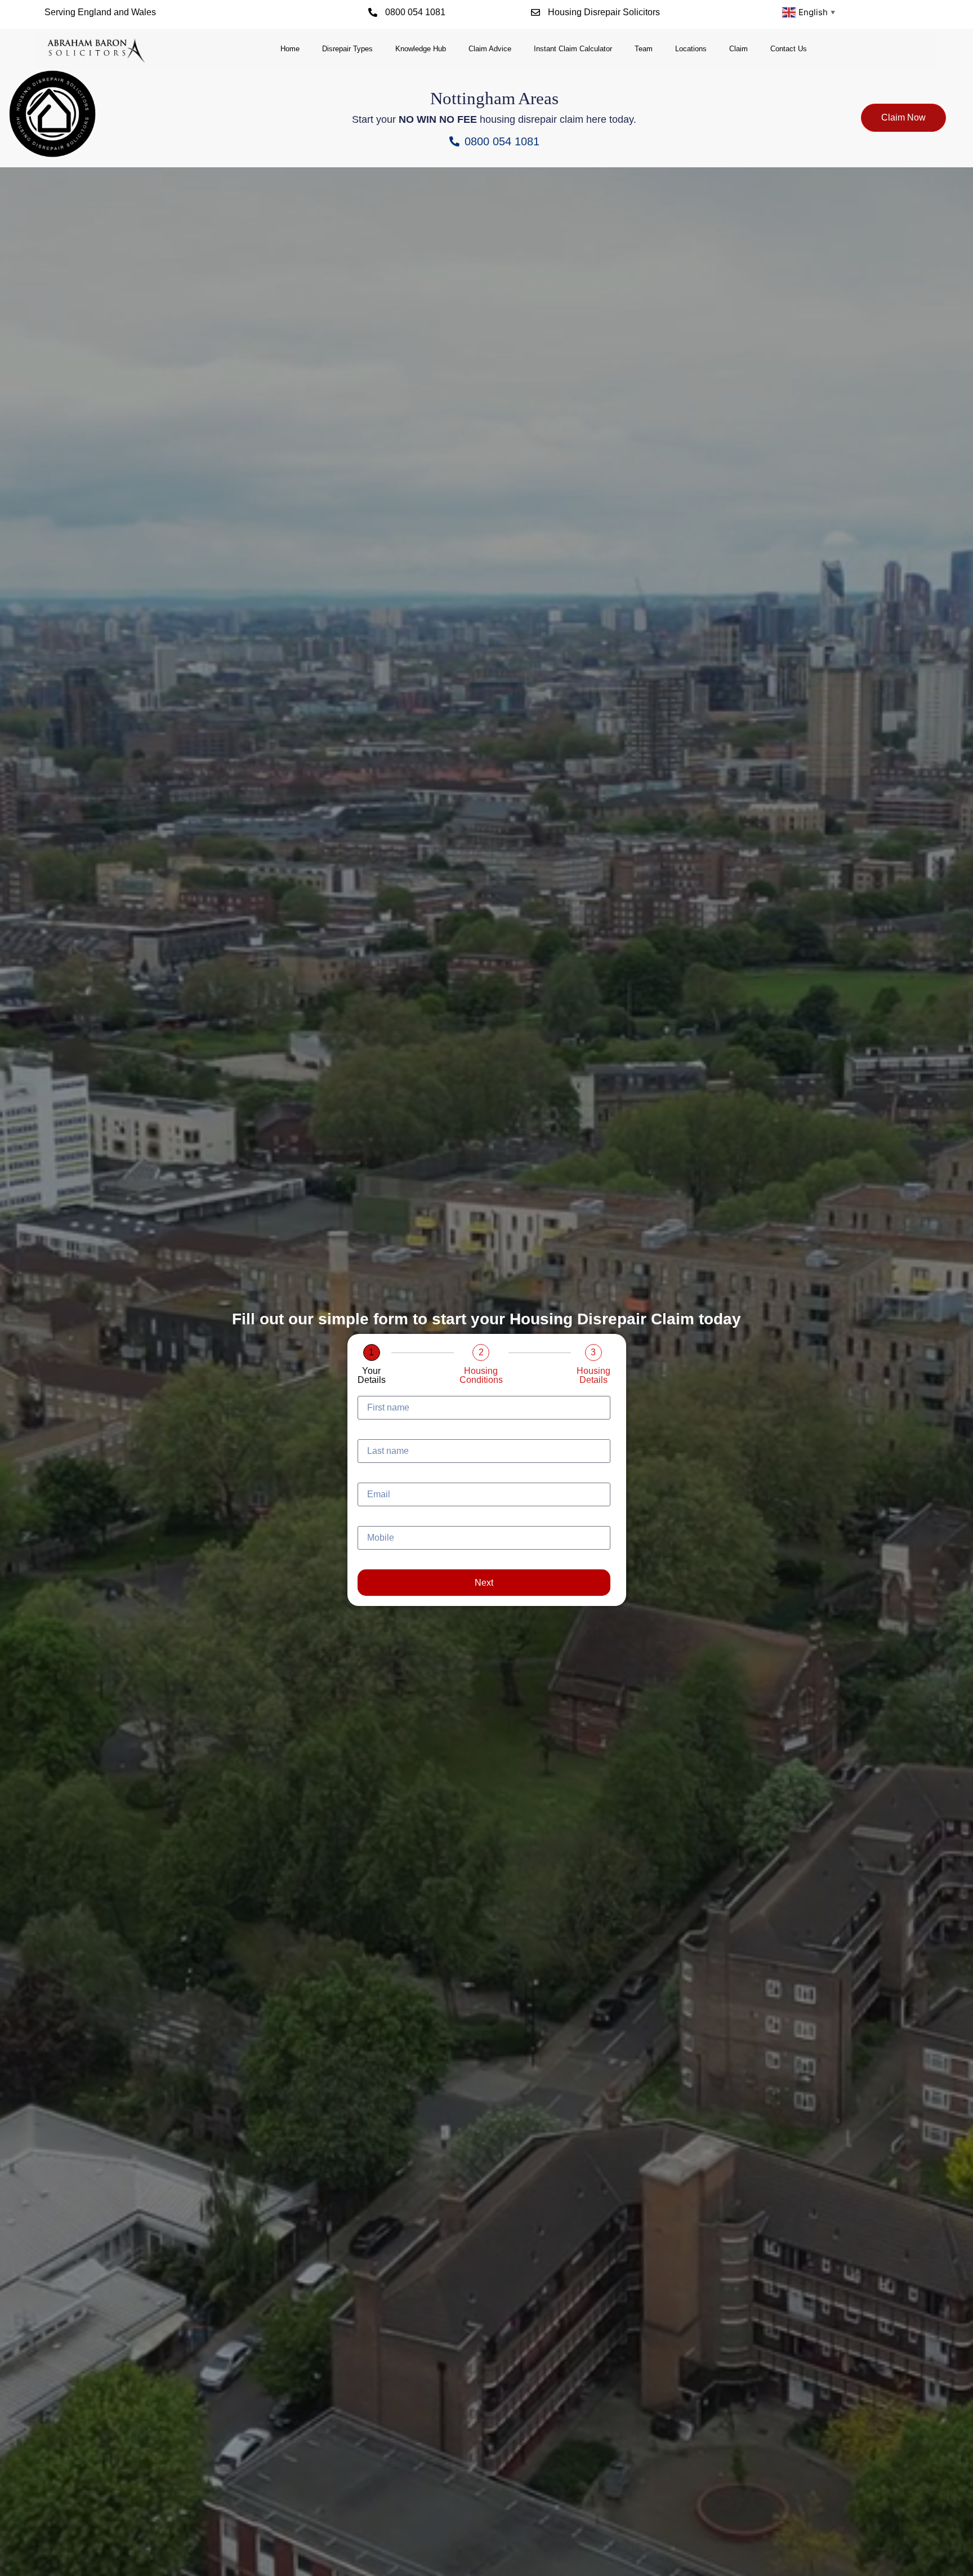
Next (484, 1583)
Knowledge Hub (421, 49)
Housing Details (593, 1376)
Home (290, 49)
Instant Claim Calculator (573, 49)
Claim (738, 49)
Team (644, 49)
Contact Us (789, 49)
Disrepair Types (347, 49)
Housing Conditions (481, 1376)
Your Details (372, 1376)
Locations (691, 49)
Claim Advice (490, 49)
